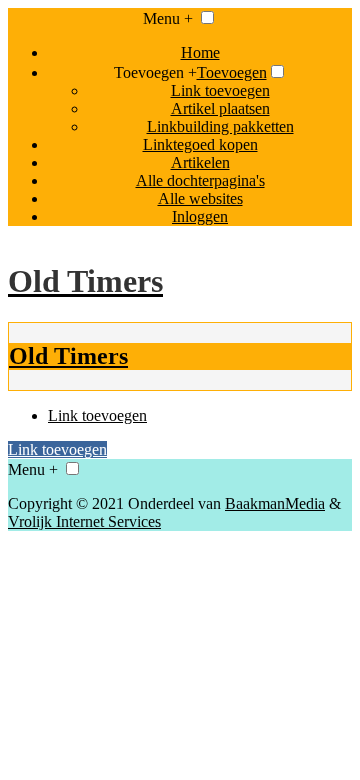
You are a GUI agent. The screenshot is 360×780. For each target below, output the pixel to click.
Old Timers (68, 356)
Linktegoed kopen (200, 144)
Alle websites (200, 198)
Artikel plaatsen (220, 108)
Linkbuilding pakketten (220, 126)
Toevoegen (232, 72)
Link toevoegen (220, 90)
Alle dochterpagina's (200, 180)
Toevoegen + (155, 72)
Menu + (168, 18)
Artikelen (200, 162)
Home (200, 52)
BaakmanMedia (275, 503)
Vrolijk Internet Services (84, 521)
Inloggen (200, 216)
